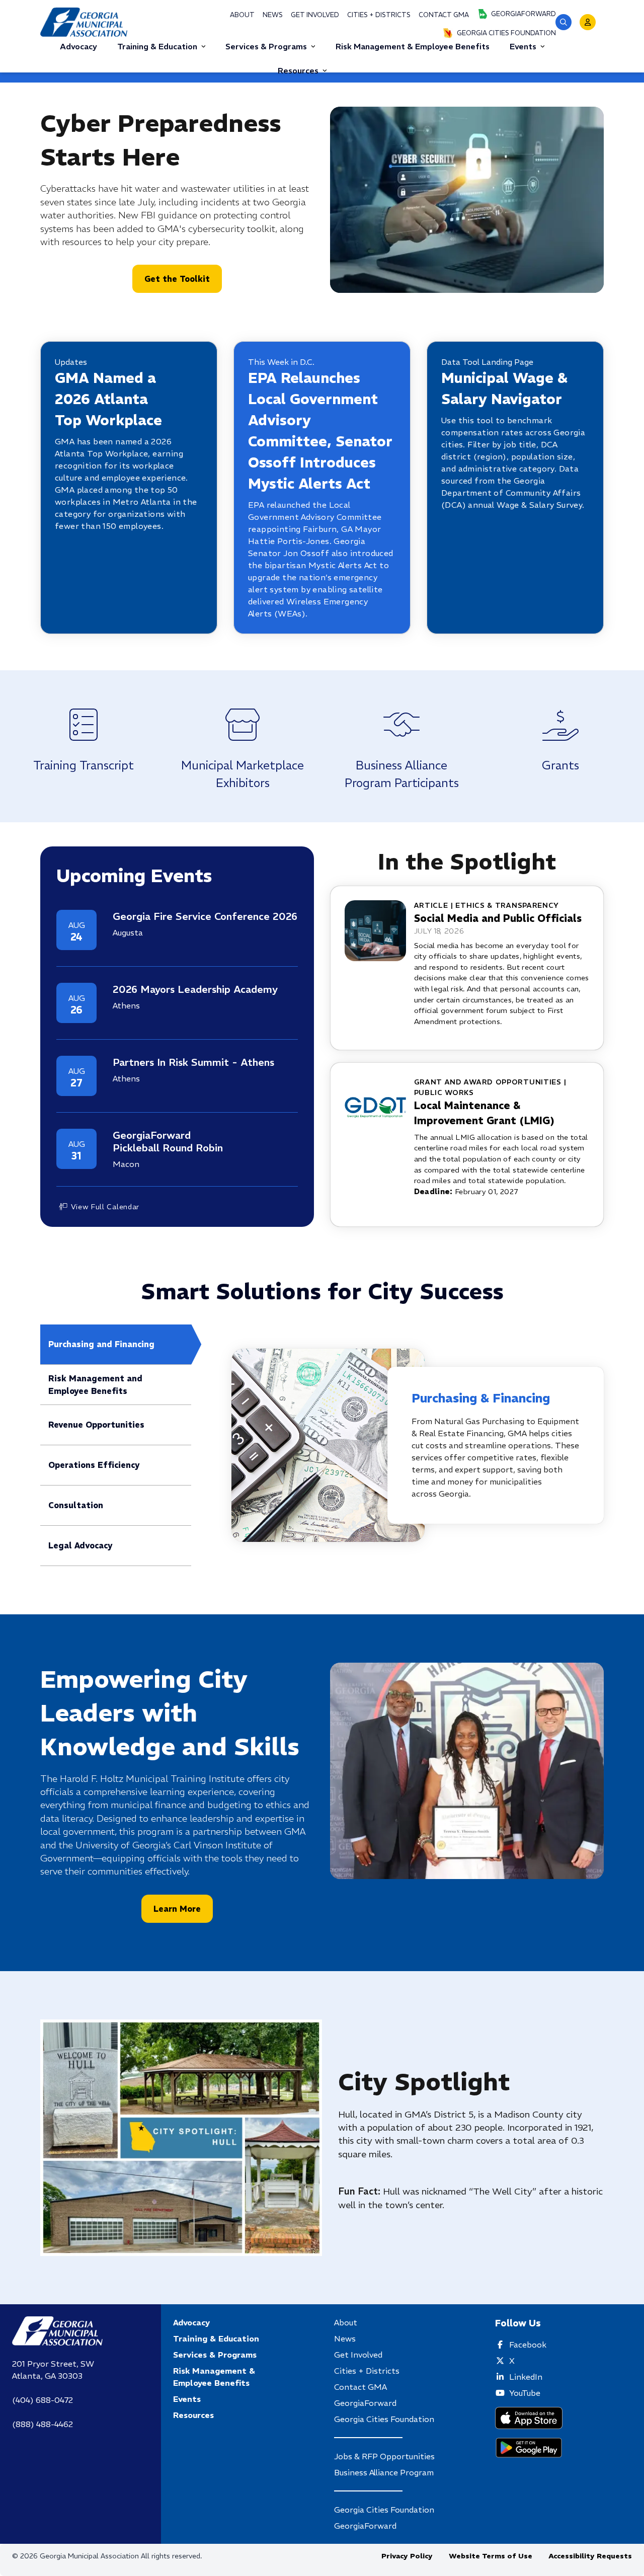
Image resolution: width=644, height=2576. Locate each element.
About (242, 15)
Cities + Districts (379, 15)
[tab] (116, 1345)
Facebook (528, 2345)
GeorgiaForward (524, 14)
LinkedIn (526, 2377)
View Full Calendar (105, 1207)
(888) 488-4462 (43, 2424)
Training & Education (157, 46)
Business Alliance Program (384, 2472)
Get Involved (315, 15)
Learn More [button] (177, 1909)
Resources (298, 70)
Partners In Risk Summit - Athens (193, 1062)
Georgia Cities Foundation (506, 33)
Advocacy (191, 2322)
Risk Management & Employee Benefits (214, 2377)
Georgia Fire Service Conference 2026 (205, 916)
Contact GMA (444, 15)
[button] (563, 22)
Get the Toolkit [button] (177, 279)
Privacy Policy (407, 2556)
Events (523, 46)
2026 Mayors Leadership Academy (195, 989)
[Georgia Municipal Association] (84, 22)
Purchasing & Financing (481, 1398)
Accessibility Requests (590, 2556)
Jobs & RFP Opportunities (384, 2456)
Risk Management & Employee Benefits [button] (413, 46)
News (273, 15)
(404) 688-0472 (43, 2400)
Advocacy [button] (78, 46)
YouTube (525, 2393)
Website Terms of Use (491, 2556)
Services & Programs (266, 46)
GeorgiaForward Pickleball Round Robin (168, 1141)
